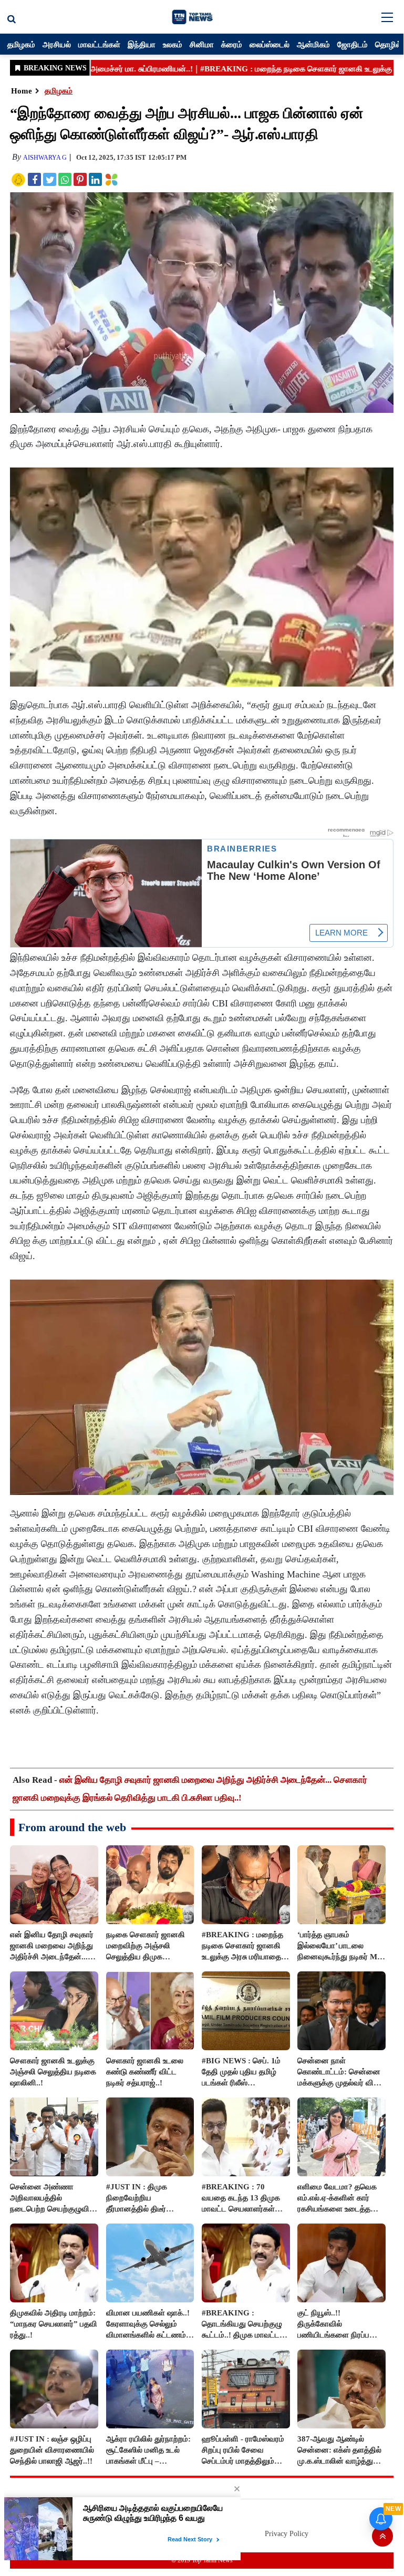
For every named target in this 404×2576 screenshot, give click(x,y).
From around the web (72, 1827)
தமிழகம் (21, 44)
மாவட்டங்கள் (99, 44)
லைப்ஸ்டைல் (270, 44)
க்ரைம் (232, 44)
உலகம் (173, 44)
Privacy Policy (287, 2534)
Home (22, 91)
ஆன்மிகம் (313, 44)
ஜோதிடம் (353, 44)
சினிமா (202, 44)
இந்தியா (142, 44)
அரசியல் (57, 44)
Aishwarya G (45, 158)
